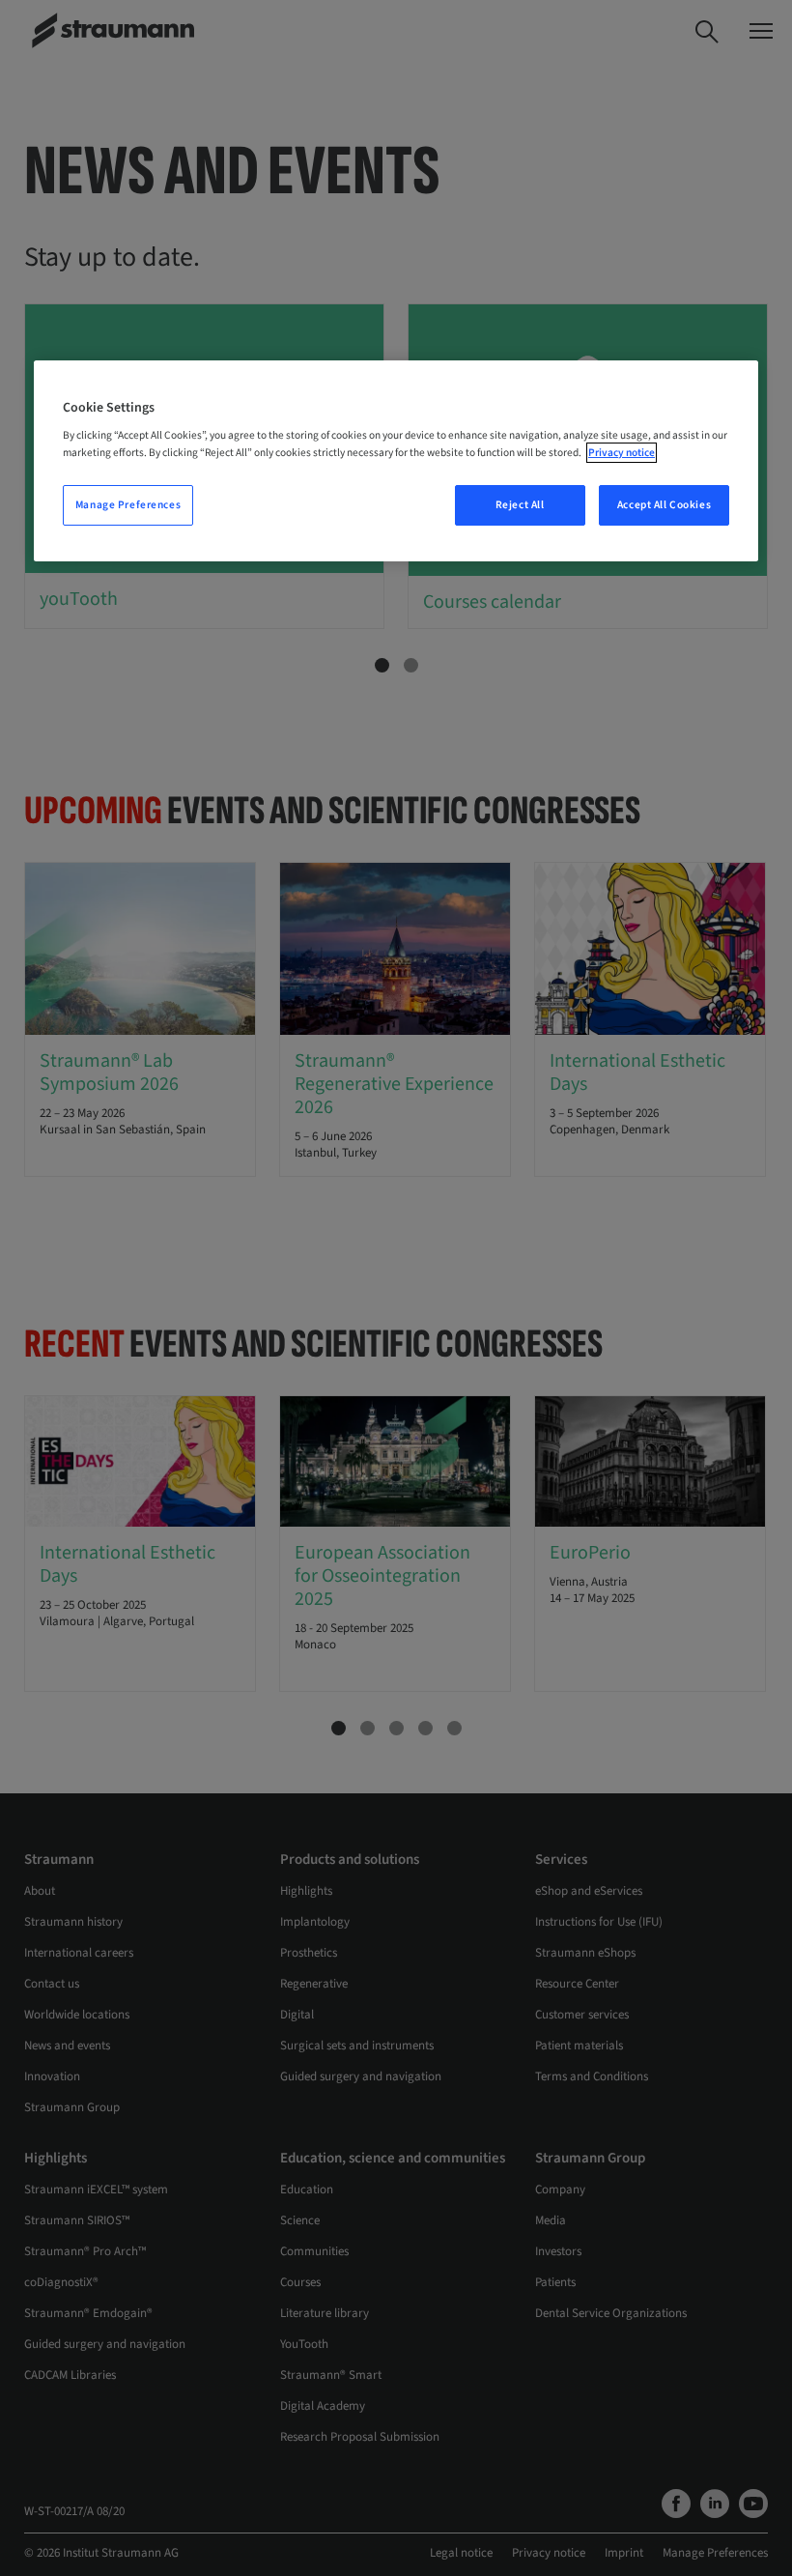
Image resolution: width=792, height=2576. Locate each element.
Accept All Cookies (664, 505)
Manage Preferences (128, 505)
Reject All (520, 505)
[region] (396, 461)
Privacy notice (622, 453)
